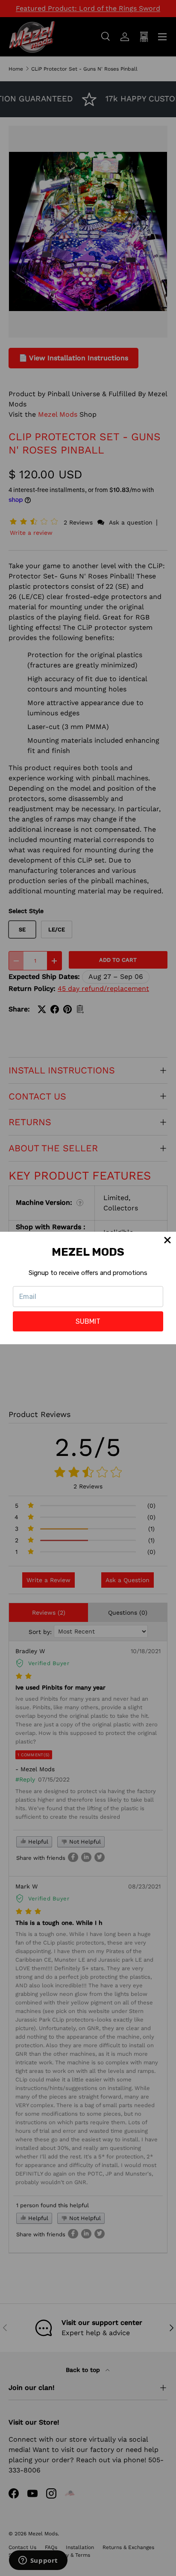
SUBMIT (88, 1321)
